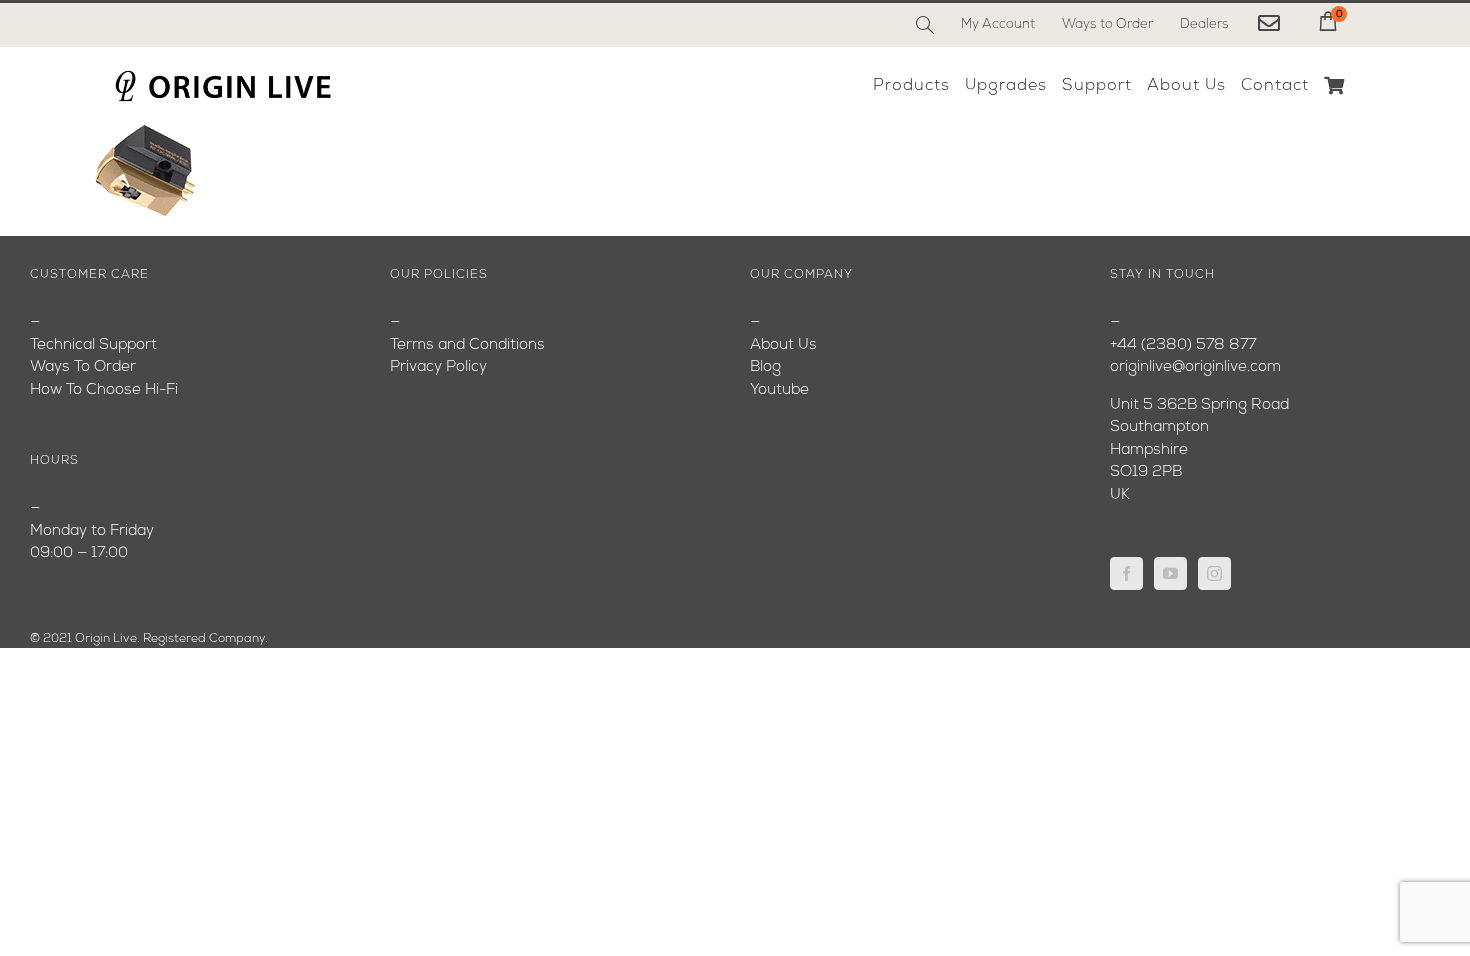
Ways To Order (83, 367)
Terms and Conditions (467, 345)
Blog (765, 367)
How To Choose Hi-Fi (104, 390)
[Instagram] (1214, 573)
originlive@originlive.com (1195, 367)
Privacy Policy (438, 367)
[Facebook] (1126, 573)
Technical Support (93, 345)
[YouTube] (1170, 573)
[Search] (925, 25)
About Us (783, 345)
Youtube (779, 390)
